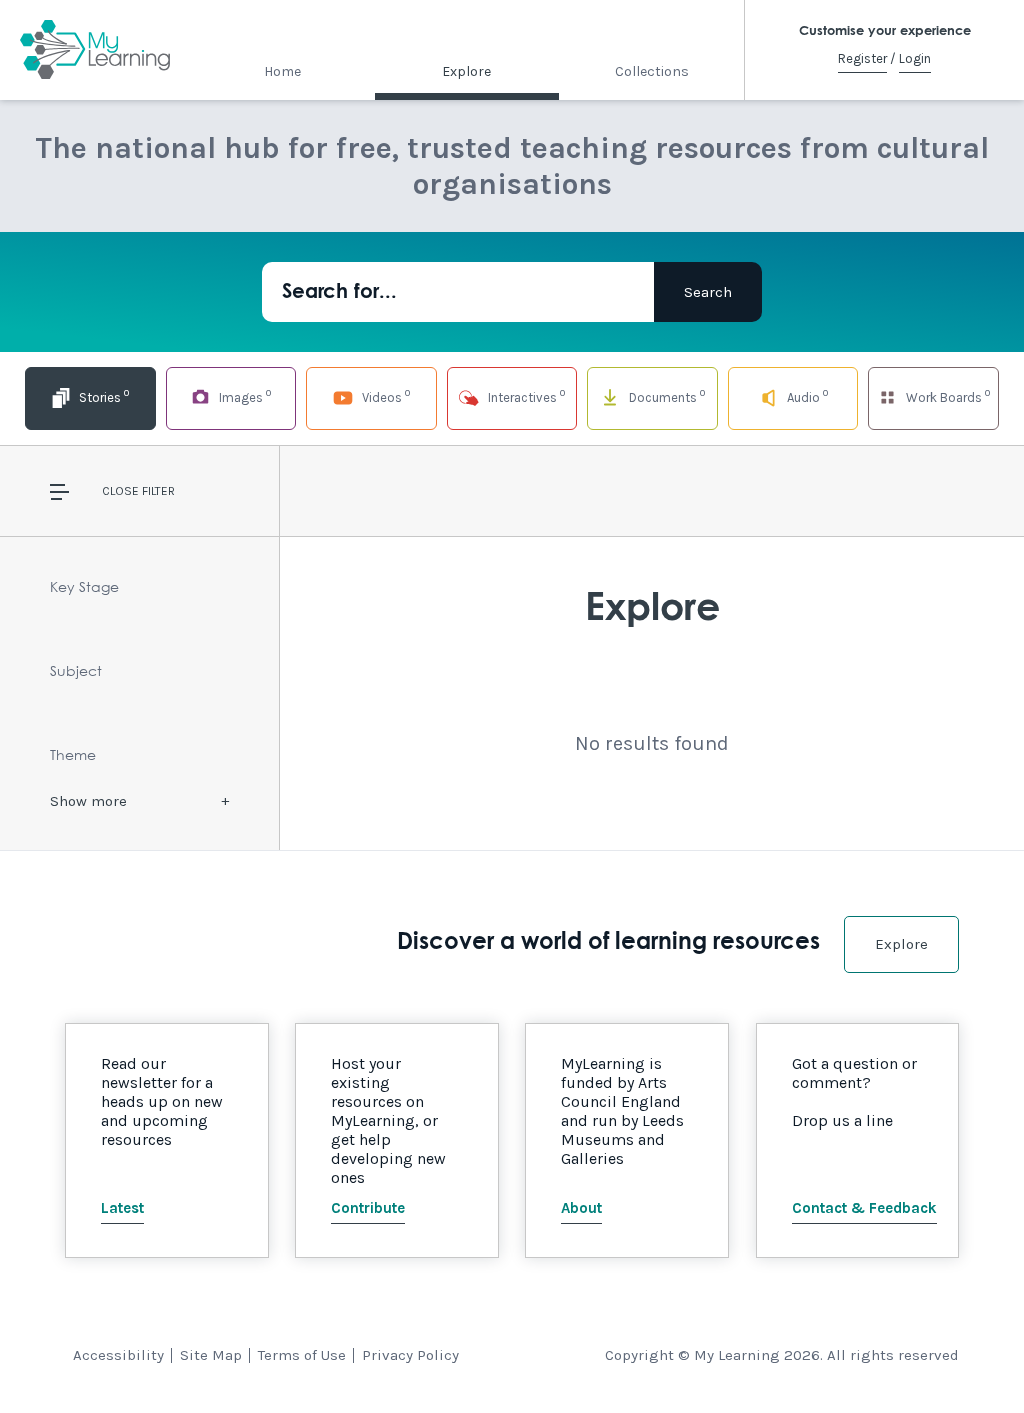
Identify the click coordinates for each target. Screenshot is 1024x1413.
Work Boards (946, 395)
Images (243, 395)
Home (282, 71)
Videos (384, 395)
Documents (665, 395)
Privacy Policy (410, 1355)
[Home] (95, 50)
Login (915, 58)
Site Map (211, 1355)
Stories (102, 395)
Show (88, 801)
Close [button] (120, 491)
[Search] (708, 292)
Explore (466, 71)
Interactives (525, 395)
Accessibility (118, 1355)
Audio (806, 395)
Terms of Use (302, 1355)
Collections (652, 71)
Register (862, 58)
